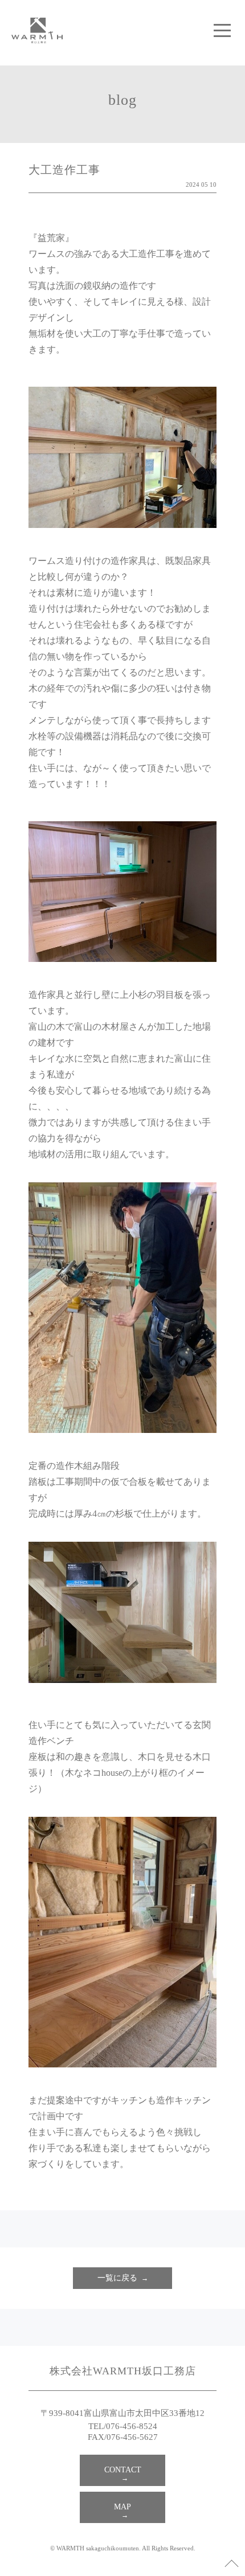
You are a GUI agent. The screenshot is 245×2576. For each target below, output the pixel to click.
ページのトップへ (231, 2562)
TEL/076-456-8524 (123, 2426)
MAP (122, 2507)
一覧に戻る (117, 2278)
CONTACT (123, 2470)
